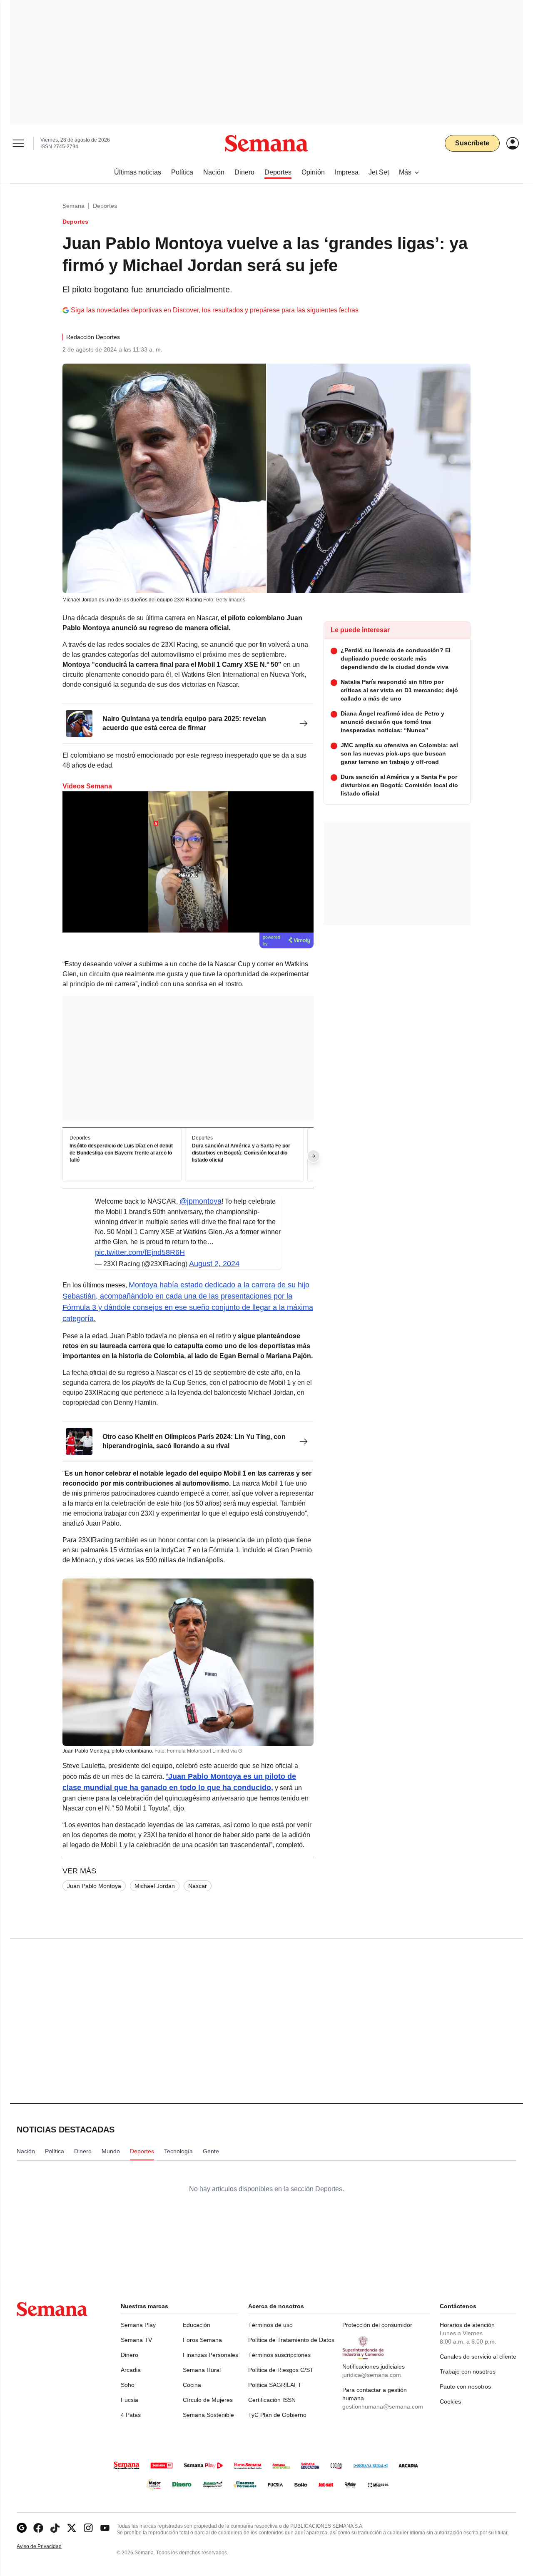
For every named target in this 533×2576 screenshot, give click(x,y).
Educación (197, 2325)
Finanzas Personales (210, 2355)
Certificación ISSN (272, 2400)
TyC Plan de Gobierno (277, 2415)
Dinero (130, 2355)
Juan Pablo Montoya (94, 1886)
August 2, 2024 (214, 1264)
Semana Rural (202, 2370)
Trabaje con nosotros (468, 2372)
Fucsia (130, 2400)
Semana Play (138, 2325)
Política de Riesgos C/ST (281, 2370)
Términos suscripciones (279, 2355)
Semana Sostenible (208, 2415)
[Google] (22, 2528)
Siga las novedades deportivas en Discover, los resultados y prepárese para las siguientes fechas (215, 310)
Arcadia (131, 2370)
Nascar (198, 1886)
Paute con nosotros (465, 2386)
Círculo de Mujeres (208, 2400)
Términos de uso (270, 2325)
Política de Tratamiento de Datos (291, 2340)
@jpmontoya (200, 1201)
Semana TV (136, 2340)
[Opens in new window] (38, 2528)
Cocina (192, 2385)
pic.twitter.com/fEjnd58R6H (140, 1252)
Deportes (105, 206)
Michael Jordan (155, 1886)
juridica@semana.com (372, 2375)
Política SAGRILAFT (275, 2385)
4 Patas (131, 2415)
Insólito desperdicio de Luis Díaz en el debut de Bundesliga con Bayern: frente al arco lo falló (121, 1153)
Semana (73, 206)
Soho (128, 2385)
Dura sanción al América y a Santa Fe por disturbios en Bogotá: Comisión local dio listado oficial (241, 1153)
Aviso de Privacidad (48, 2547)
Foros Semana (202, 2340)
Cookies (450, 2401)
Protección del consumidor (377, 2325)
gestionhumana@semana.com (383, 2406)
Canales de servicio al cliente (478, 2357)
